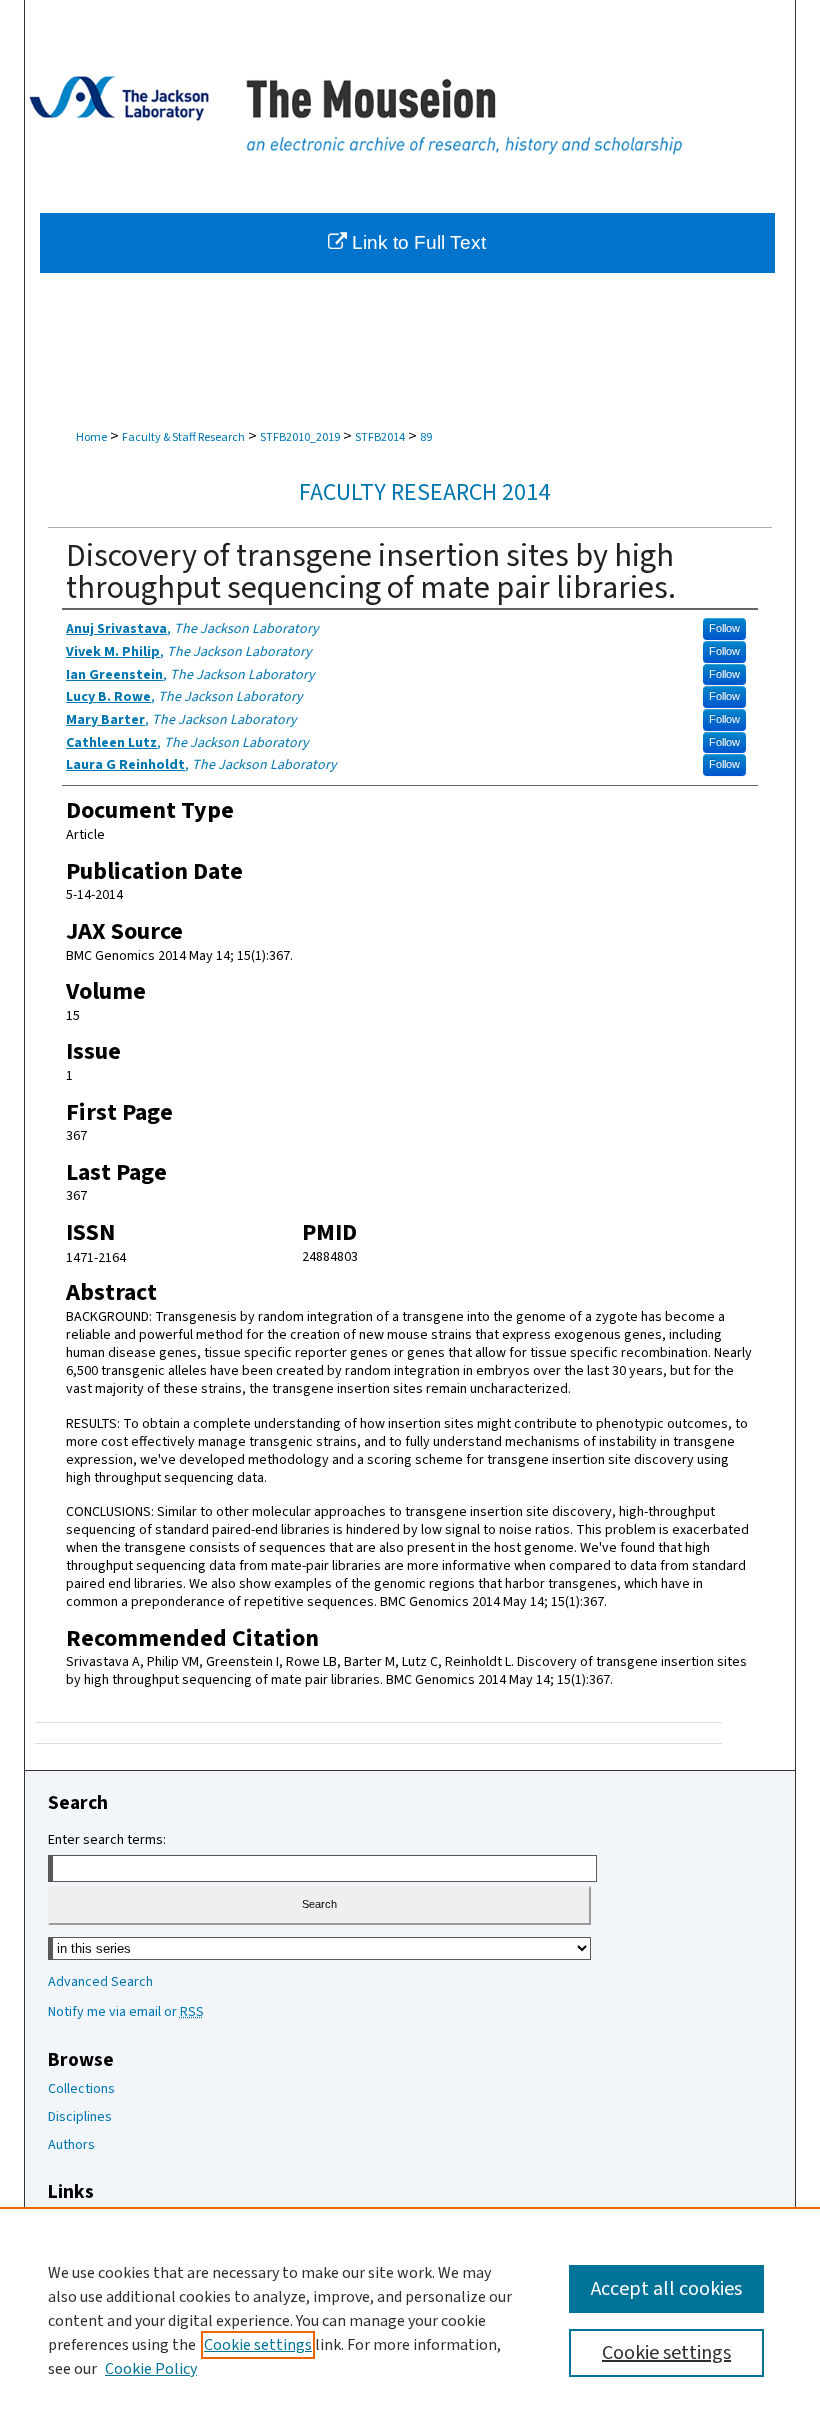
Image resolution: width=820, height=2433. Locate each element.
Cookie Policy (151, 2369)
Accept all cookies (666, 2289)
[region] (410, 2320)
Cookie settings (258, 2345)
